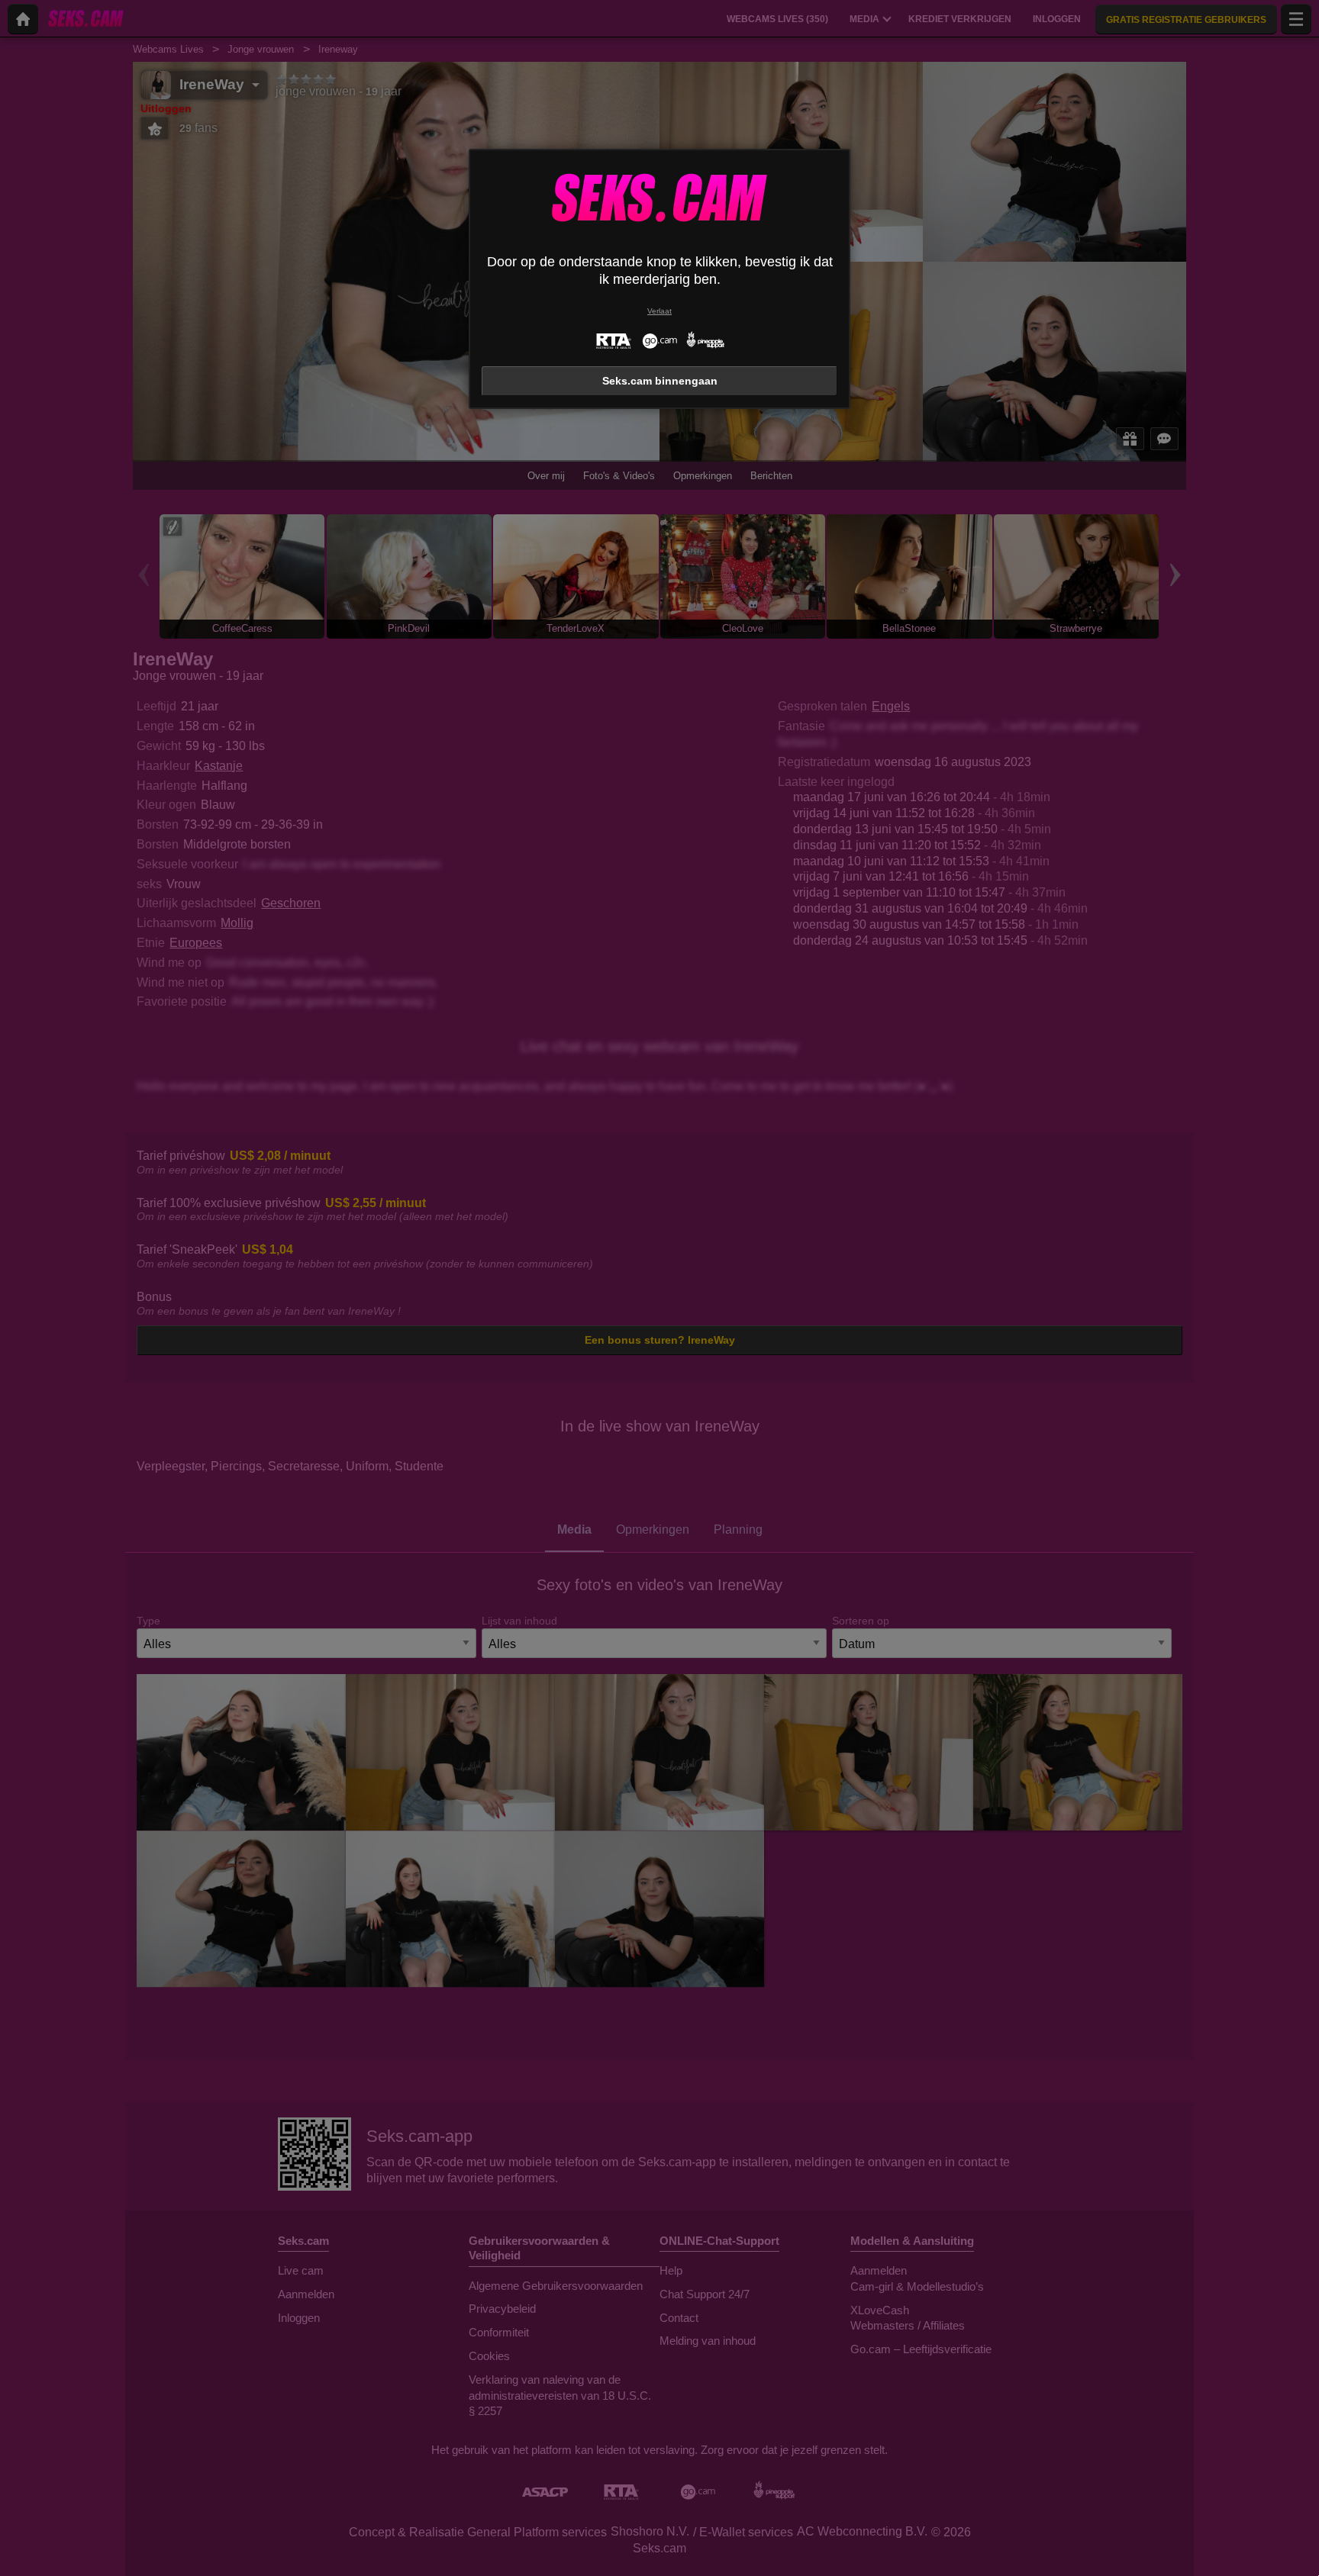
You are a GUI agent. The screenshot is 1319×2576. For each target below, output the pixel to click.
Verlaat (659, 311)
